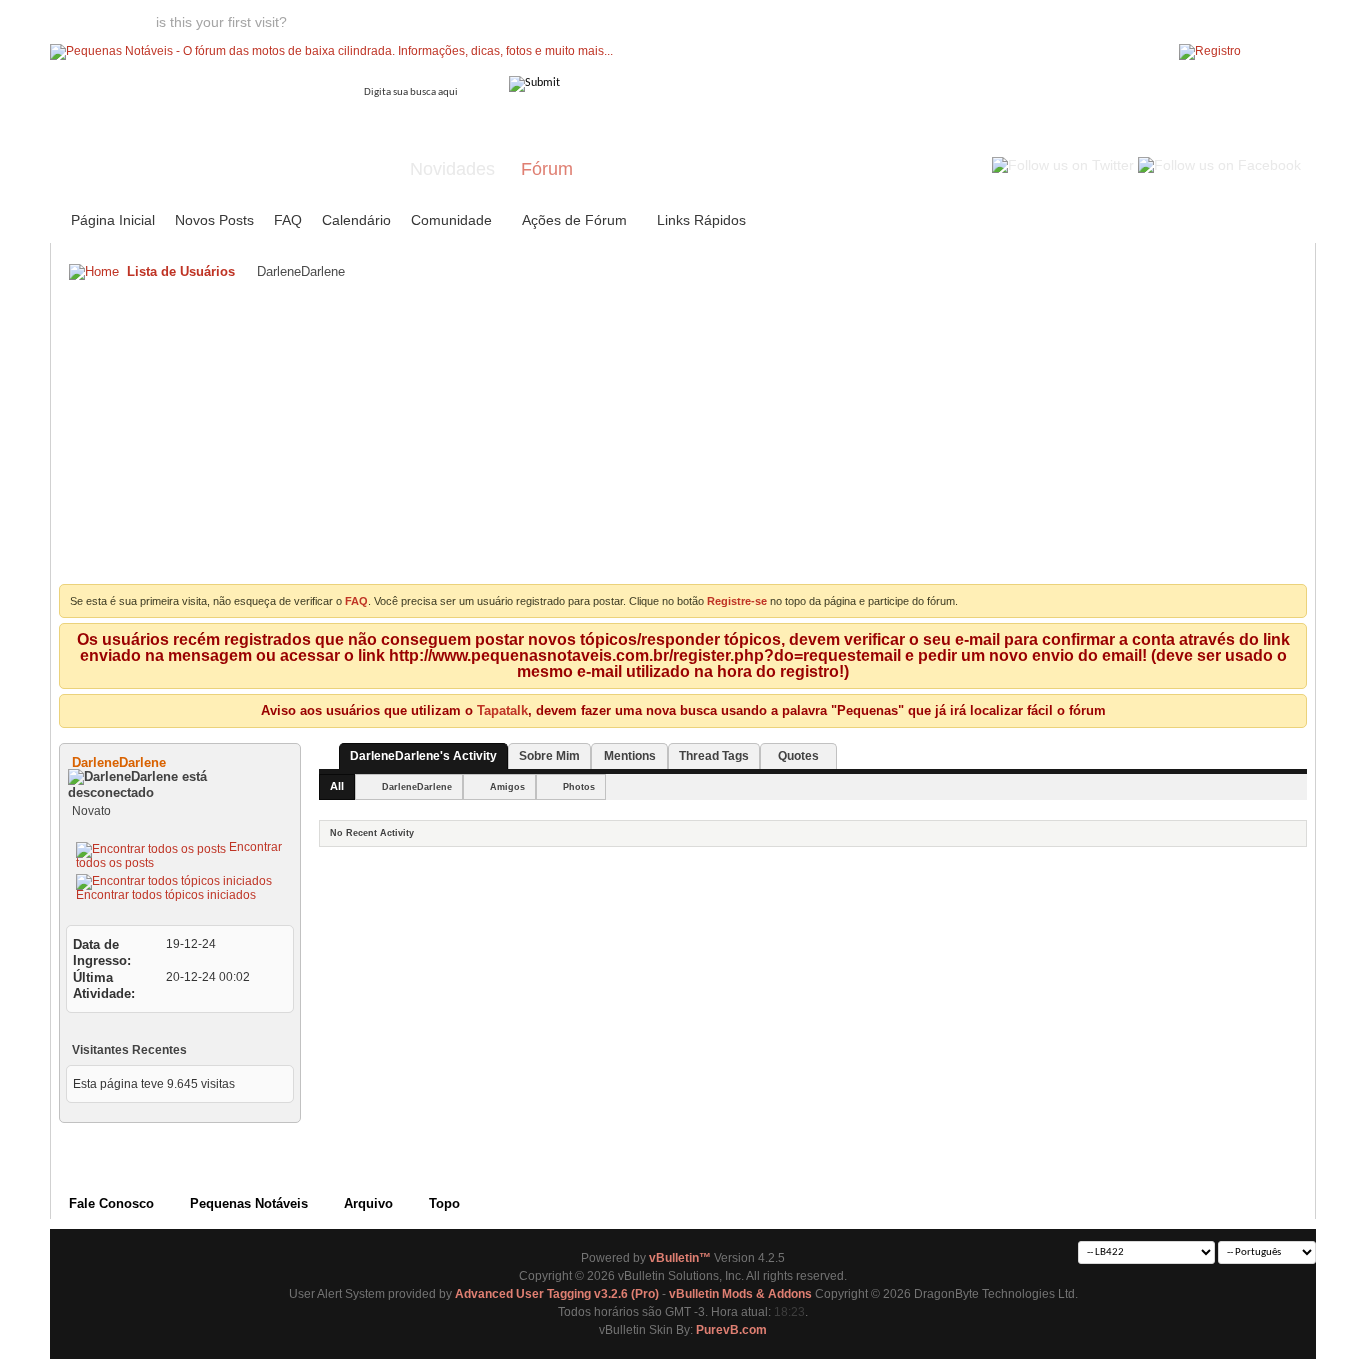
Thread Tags (714, 756)
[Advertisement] (683, 439)
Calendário (356, 220)
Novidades (452, 169)
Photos (579, 787)
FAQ (288, 220)
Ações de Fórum (574, 220)
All (337, 786)
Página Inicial (113, 220)
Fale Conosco (111, 1203)
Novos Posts (214, 220)
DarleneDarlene (417, 787)
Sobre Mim (549, 756)
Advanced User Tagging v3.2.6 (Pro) (557, 1294)
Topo (444, 1203)
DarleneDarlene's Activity (423, 756)
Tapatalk (502, 710)
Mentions (630, 756)
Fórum (547, 169)
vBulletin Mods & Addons (740, 1294)
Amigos (507, 787)
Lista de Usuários (181, 271)
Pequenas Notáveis (249, 1203)
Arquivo (368, 1203)
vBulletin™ (680, 1258)
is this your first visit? (221, 22)
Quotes (798, 756)
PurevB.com (731, 1330)
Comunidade (451, 220)
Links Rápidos (701, 220)
